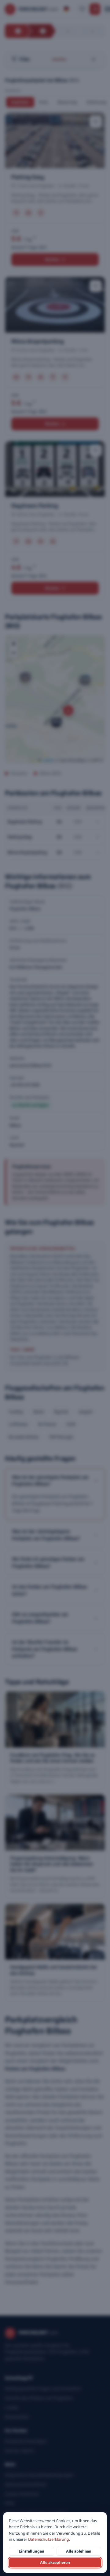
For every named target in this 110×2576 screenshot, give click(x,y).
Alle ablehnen (79, 2551)
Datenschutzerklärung (49, 2539)
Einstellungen (31, 2551)
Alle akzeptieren (55, 2562)
